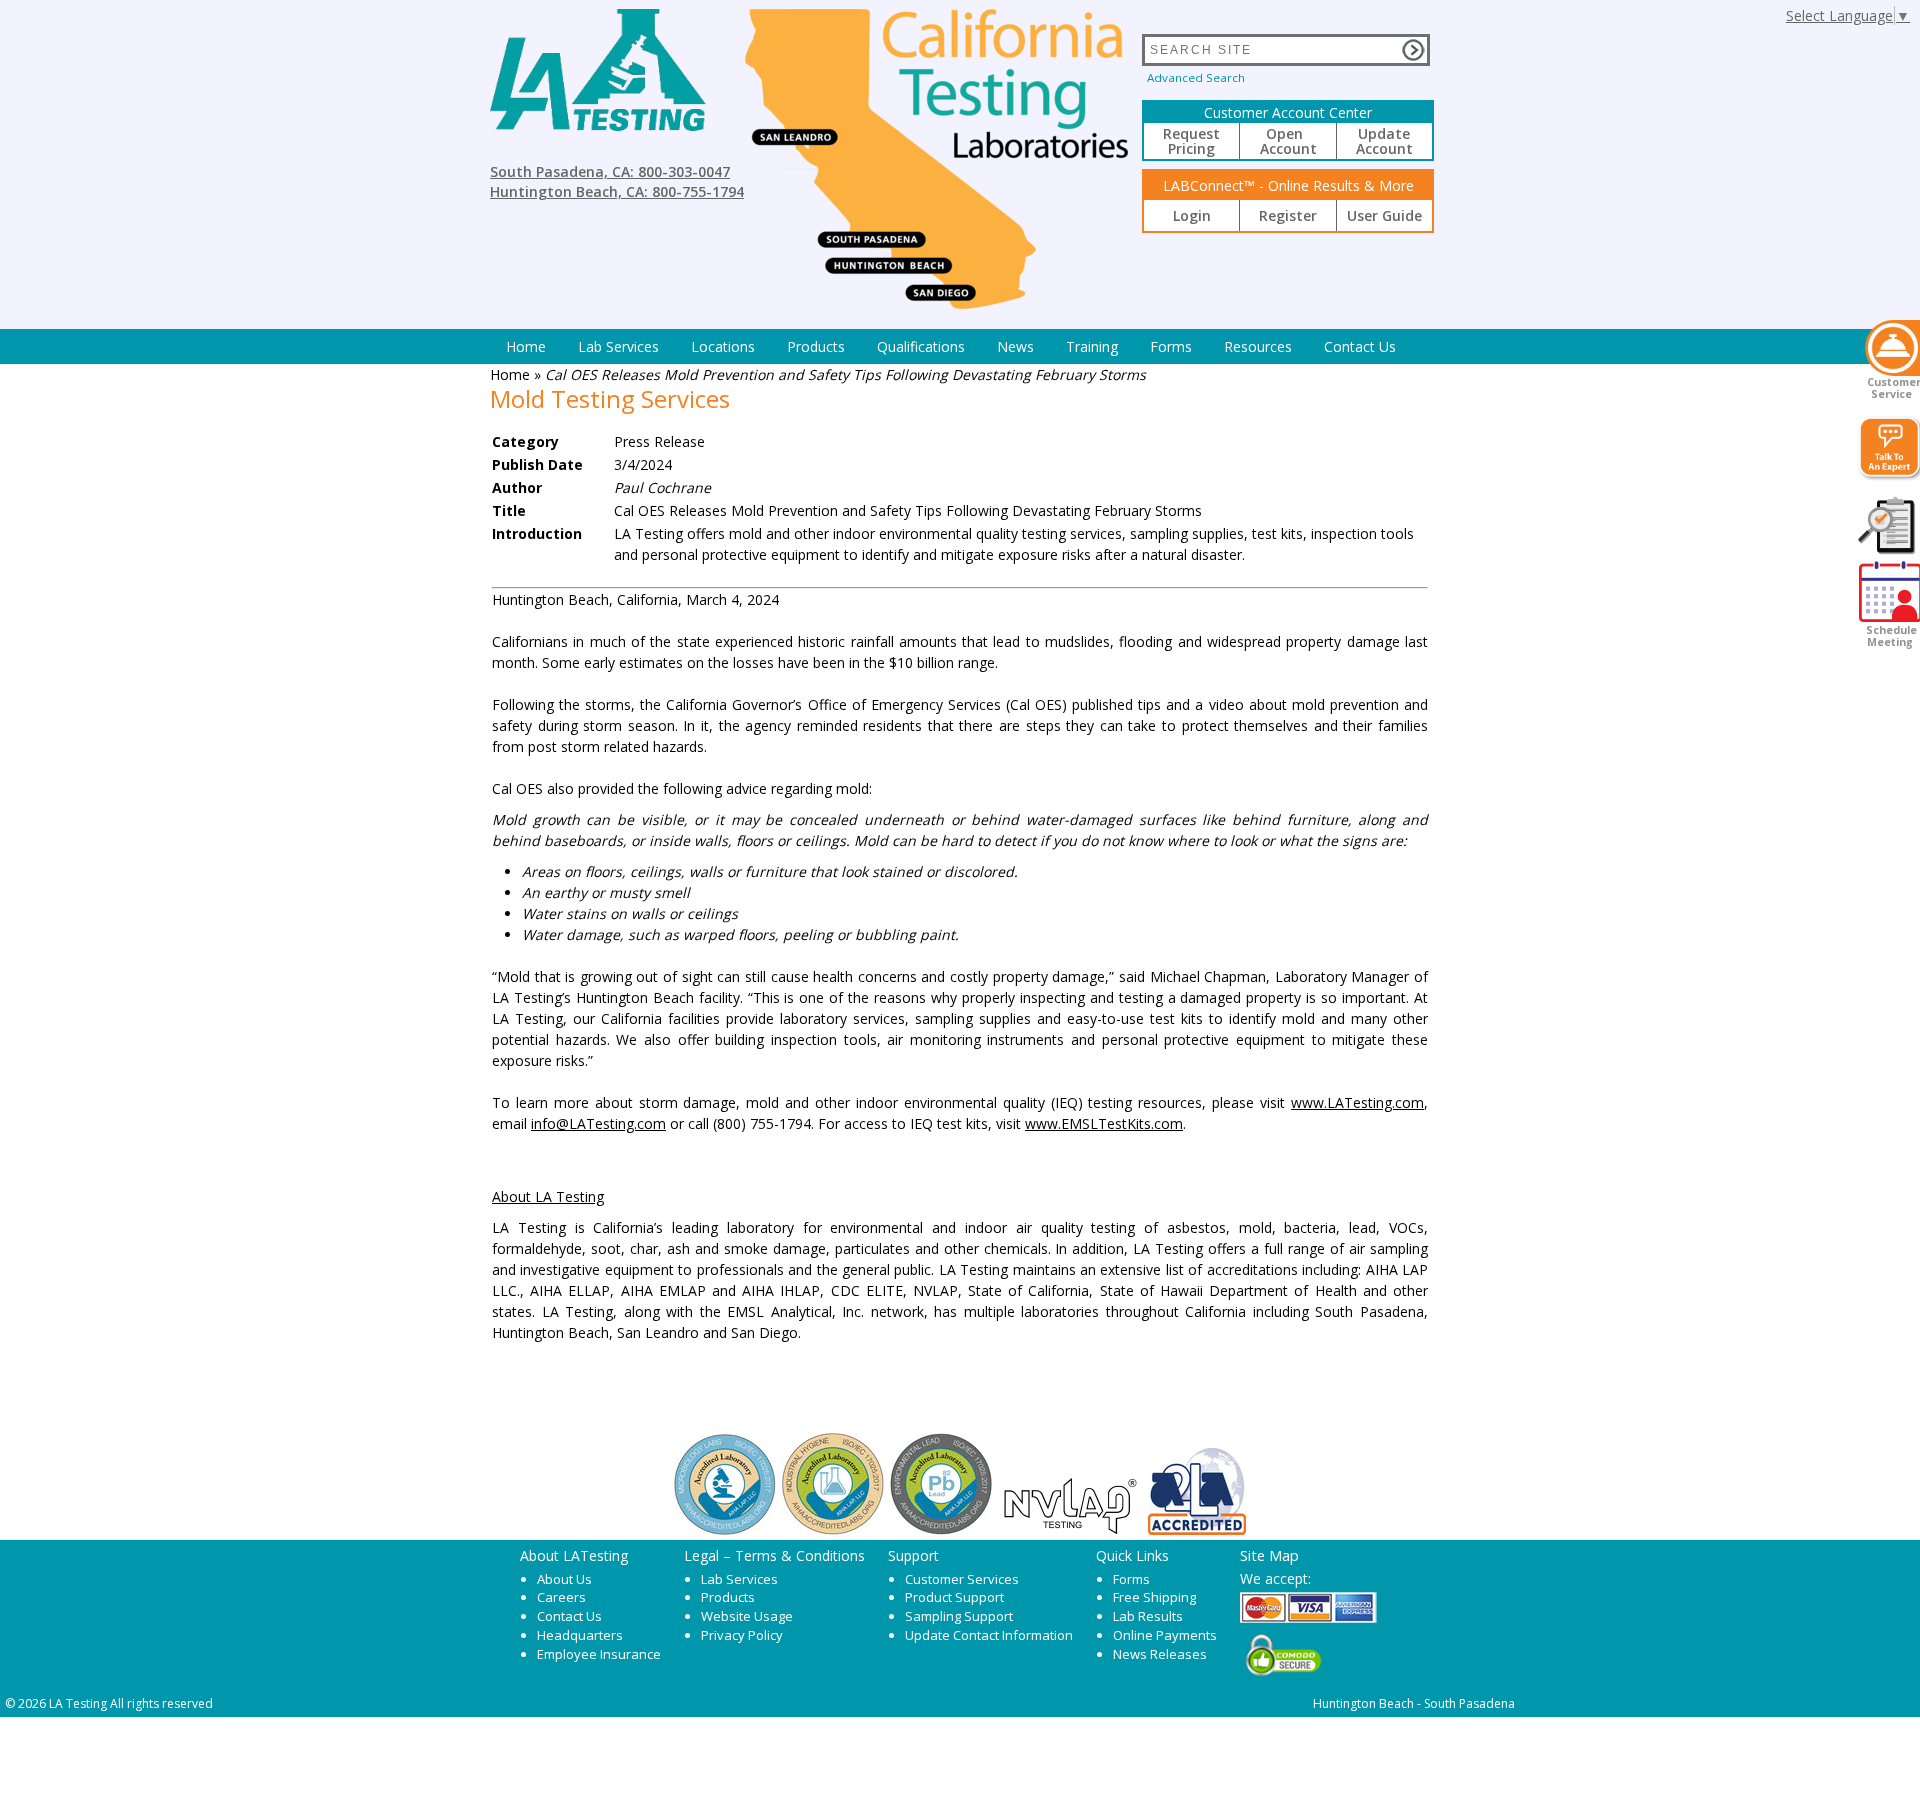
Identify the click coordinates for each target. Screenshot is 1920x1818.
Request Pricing (1191, 141)
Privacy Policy (742, 1635)
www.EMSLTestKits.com (1104, 1123)
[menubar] (951, 346)
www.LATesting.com (1357, 1102)
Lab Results (1148, 1616)
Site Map (1269, 1555)
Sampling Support (959, 1616)
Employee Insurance (599, 1654)
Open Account (1288, 141)
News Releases (1160, 1654)
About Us (564, 1579)
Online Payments (1165, 1635)
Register (1288, 215)
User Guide (1384, 215)
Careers (561, 1597)
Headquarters (580, 1635)
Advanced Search (1196, 77)
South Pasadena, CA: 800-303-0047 (610, 171)
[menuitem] (526, 346)
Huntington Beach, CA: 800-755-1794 (617, 191)
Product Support (954, 1597)
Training (1092, 346)
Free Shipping (1154, 1597)
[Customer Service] (1892, 348)
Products (816, 346)
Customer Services (962, 1579)
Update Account (1384, 141)
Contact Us (1360, 346)
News (1015, 346)
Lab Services (739, 1579)
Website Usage (747, 1616)
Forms (1171, 346)
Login (1192, 215)
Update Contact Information (989, 1635)
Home (526, 346)
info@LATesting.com (598, 1123)
